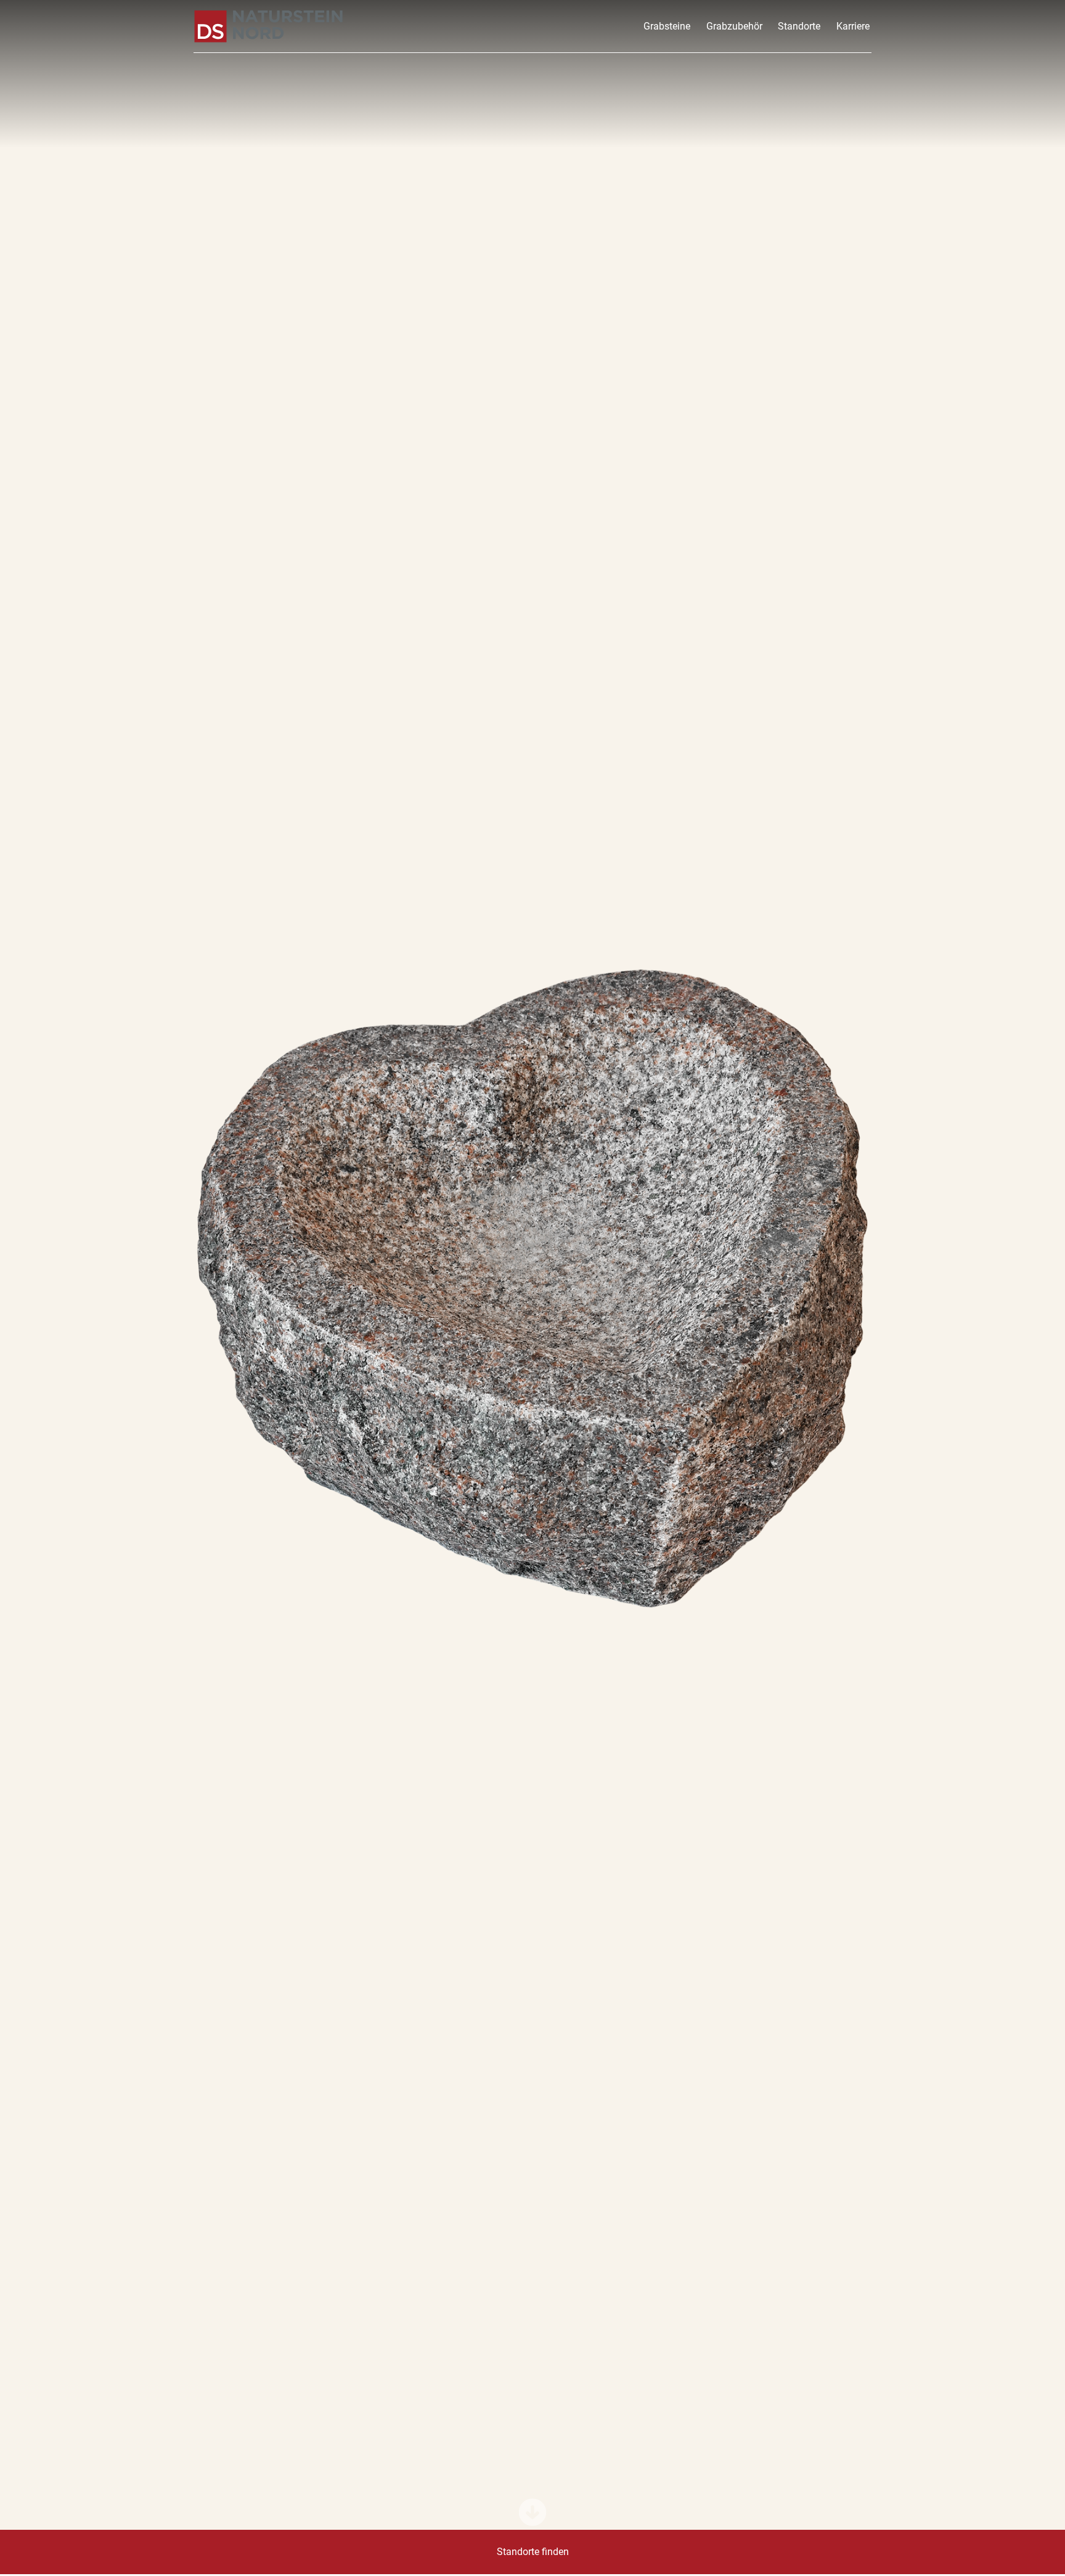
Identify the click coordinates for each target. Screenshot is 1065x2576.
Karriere (853, 26)
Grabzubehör (734, 26)
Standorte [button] (799, 26)
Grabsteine (667, 26)
